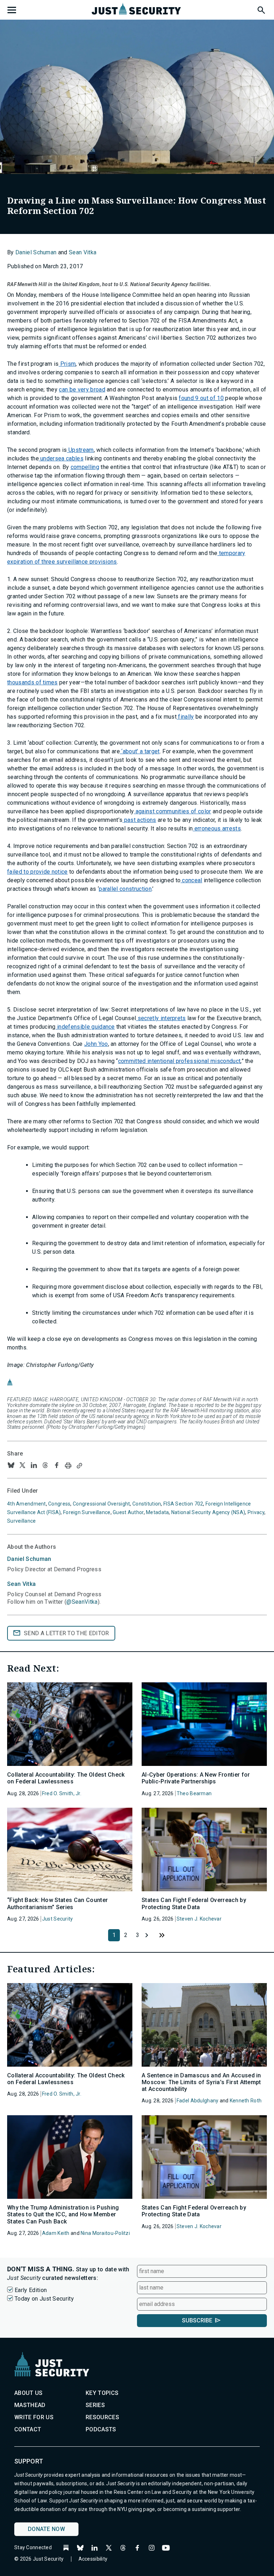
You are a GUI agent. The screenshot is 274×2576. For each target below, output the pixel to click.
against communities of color (172, 811)
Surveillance (21, 1521)
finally (185, 717)
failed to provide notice (37, 872)
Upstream (80, 450)
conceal (191, 880)
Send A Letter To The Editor (67, 1633)
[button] (261, 9)
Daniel (29, 1559)
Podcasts (101, 2429)
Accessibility (93, 2559)
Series (95, 2405)
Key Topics (102, 2393)
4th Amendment (27, 1504)
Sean (21, 1584)
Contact (28, 2429)
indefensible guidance (85, 1027)
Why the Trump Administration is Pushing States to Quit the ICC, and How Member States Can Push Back (63, 2214)
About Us (29, 2393)
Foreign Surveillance (87, 1512)
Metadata (157, 1512)
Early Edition (31, 2290)
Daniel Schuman (36, 252)
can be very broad (82, 390)
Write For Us (34, 2417)
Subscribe (197, 2320)
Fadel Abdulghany (197, 2101)
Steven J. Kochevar (199, 1919)
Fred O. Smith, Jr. (62, 1793)
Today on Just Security (44, 2299)
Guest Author (128, 1512)
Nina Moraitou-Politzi (105, 2233)
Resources (102, 2417)
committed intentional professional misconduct (179, 1061)
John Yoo (96, 1044)
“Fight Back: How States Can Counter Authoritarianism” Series (57, 1903)
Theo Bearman (194, 1793)
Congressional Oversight (101, 1504)
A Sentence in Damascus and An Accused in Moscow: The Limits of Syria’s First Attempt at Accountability (201, 2082)
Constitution (147, 1504)
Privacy (256, 1512)
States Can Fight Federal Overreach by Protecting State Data (194, 1903)
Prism (67, 364)
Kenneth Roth (246, 2101)
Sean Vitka (83, 252)
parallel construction (125, 889)
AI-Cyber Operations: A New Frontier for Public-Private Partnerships (196, 1778)
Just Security (58, 1919)
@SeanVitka (82, 1602)
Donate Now (46, 2529)
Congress (59, 1504)
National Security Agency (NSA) (208, 1512)
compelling (85, 467)
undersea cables (61, 458)
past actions (139, 820)
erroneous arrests (217, 828)
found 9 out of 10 (201, 398)
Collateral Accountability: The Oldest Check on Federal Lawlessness (66, 1778)
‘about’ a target (140, 751)
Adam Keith (56, 2233)
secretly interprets (161, 1018)
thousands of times (32, 682)
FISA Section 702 (183, 1504)
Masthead (30, 2405)
